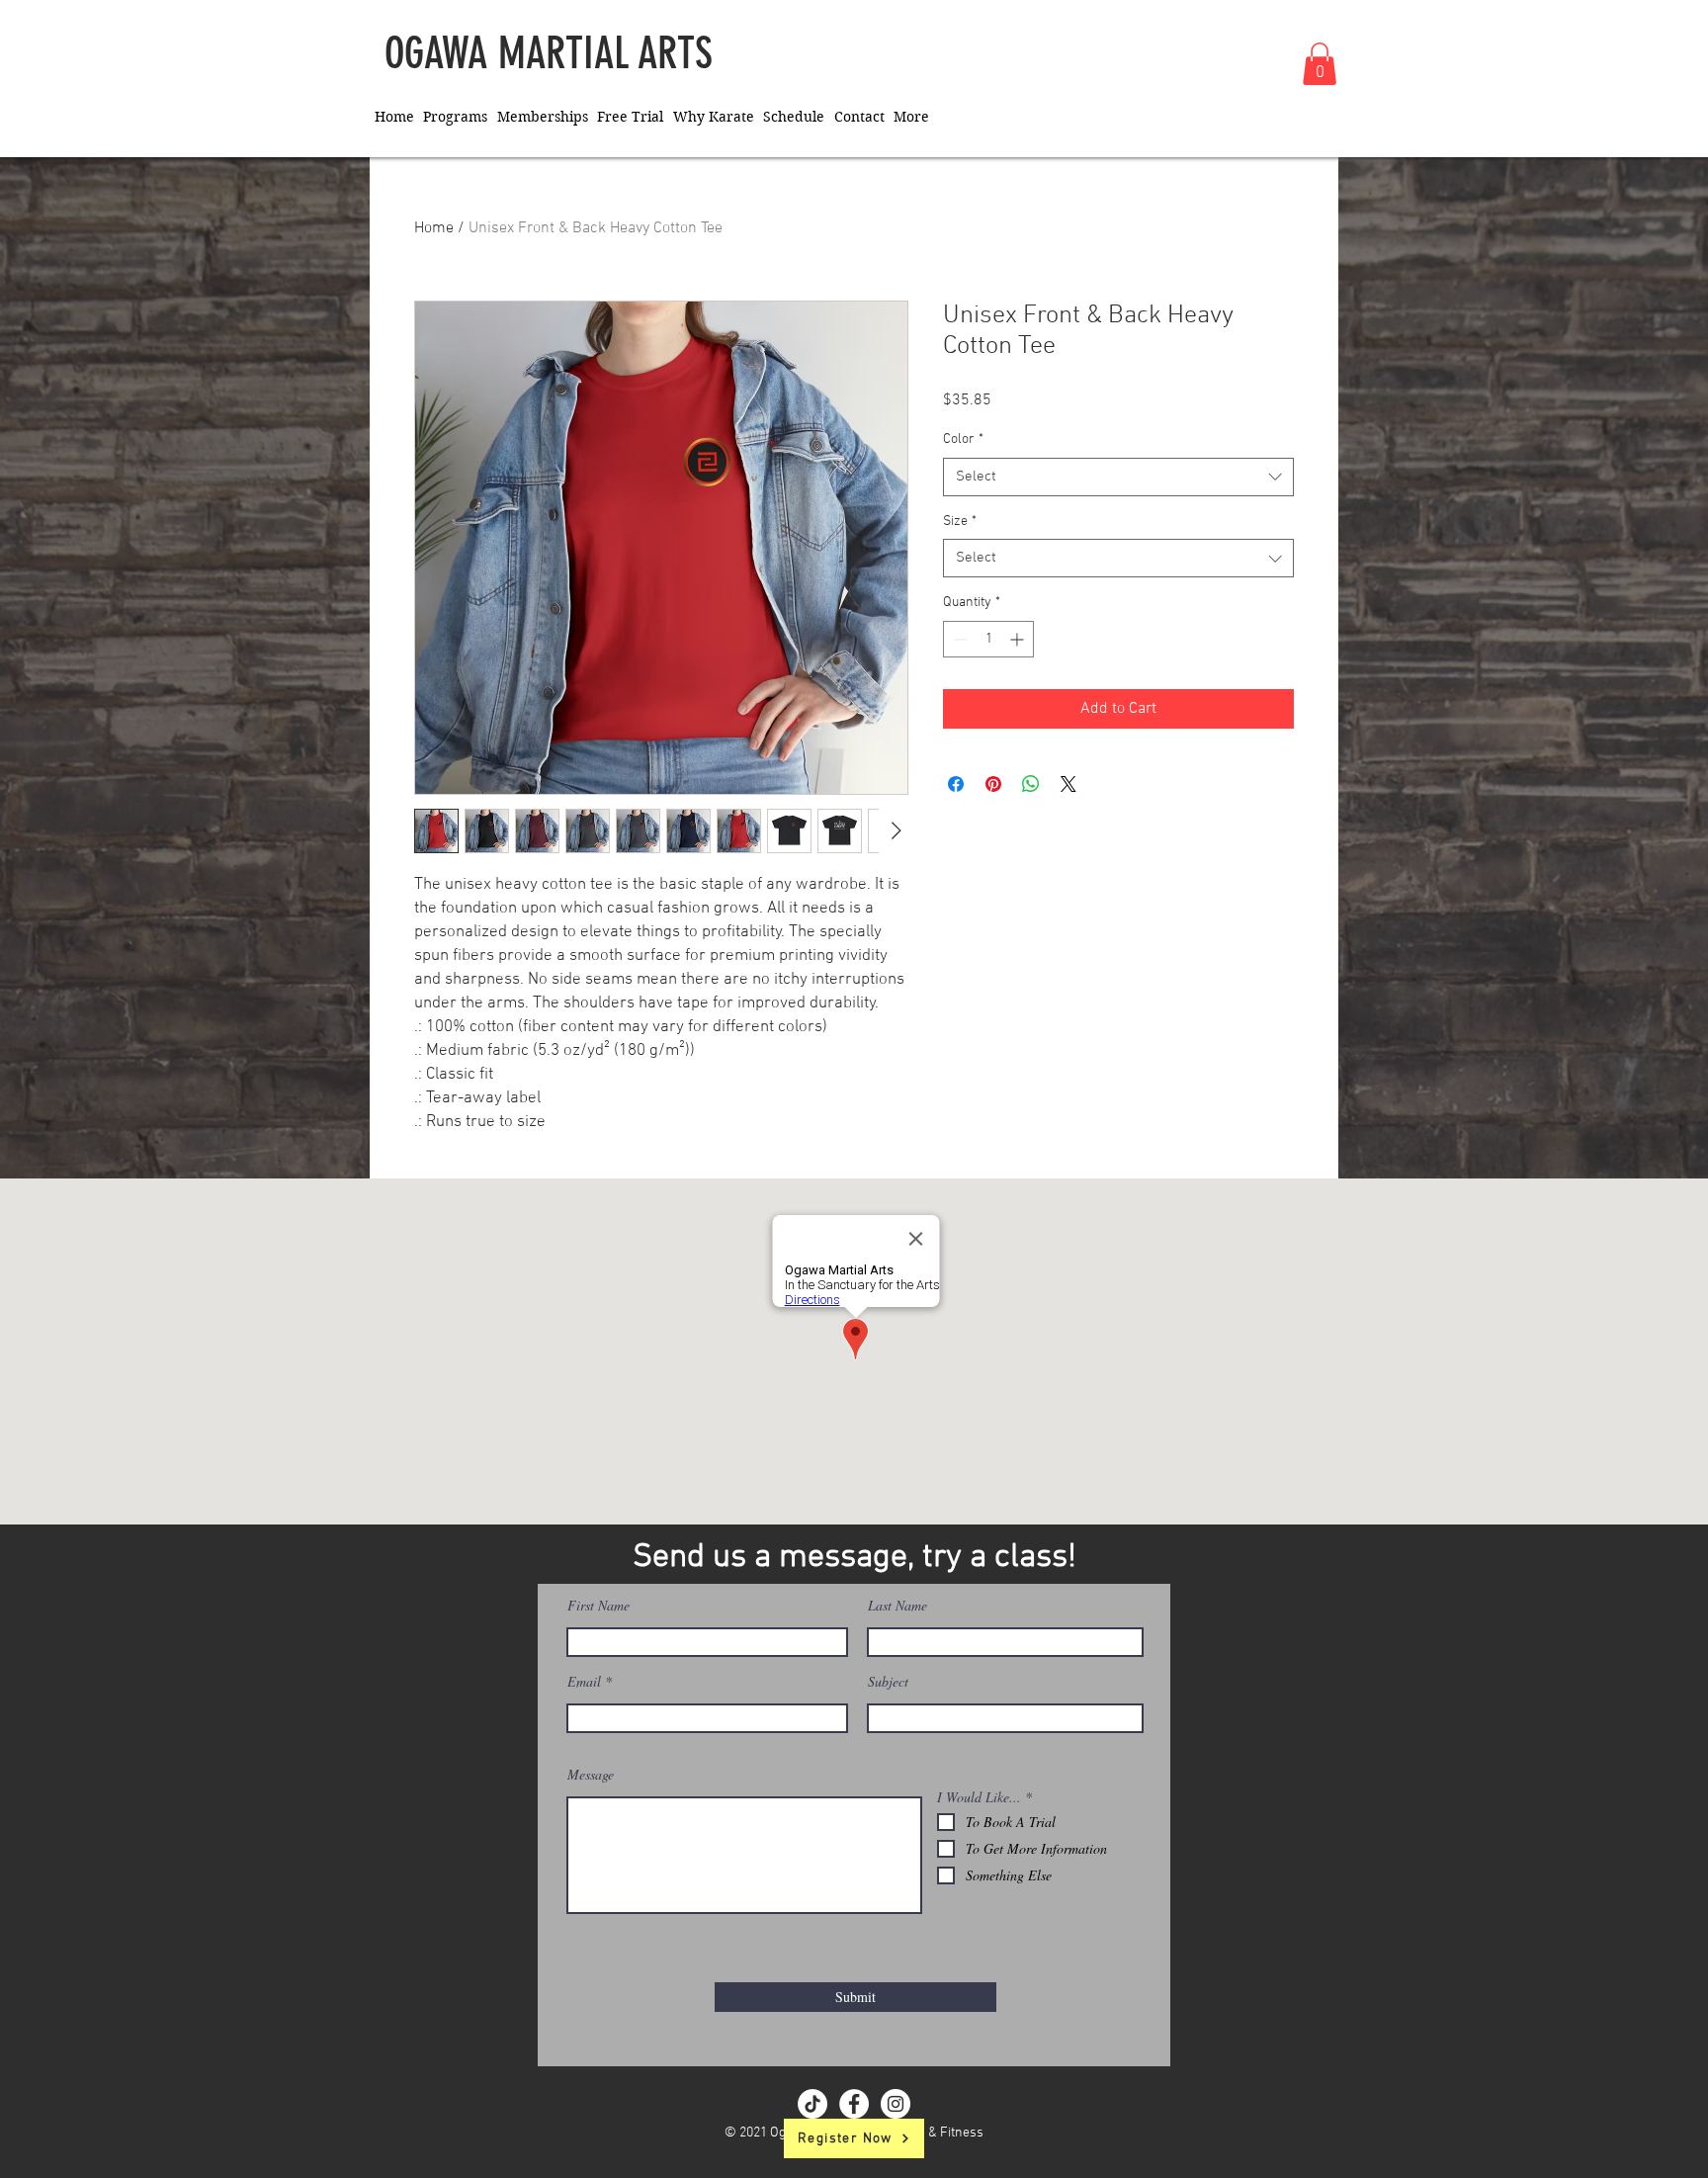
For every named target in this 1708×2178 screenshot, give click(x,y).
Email (584, 1682)
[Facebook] (854, 2104)
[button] (1320, 64)
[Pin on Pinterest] (993, 784)
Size (960, 522)
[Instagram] (896, 2104)
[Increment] (1019, 639)
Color (963, 439)
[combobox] (1118, 477)
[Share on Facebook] (956, 784)
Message (591, 1775)
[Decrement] (958, 639)
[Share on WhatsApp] (1031, 784)
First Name (598, 1606)
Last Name (897, 1606)
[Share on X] (1068, 784)
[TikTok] (812, 2104)
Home (434, 228)
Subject (888, 1682)
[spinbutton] (988, 639)
